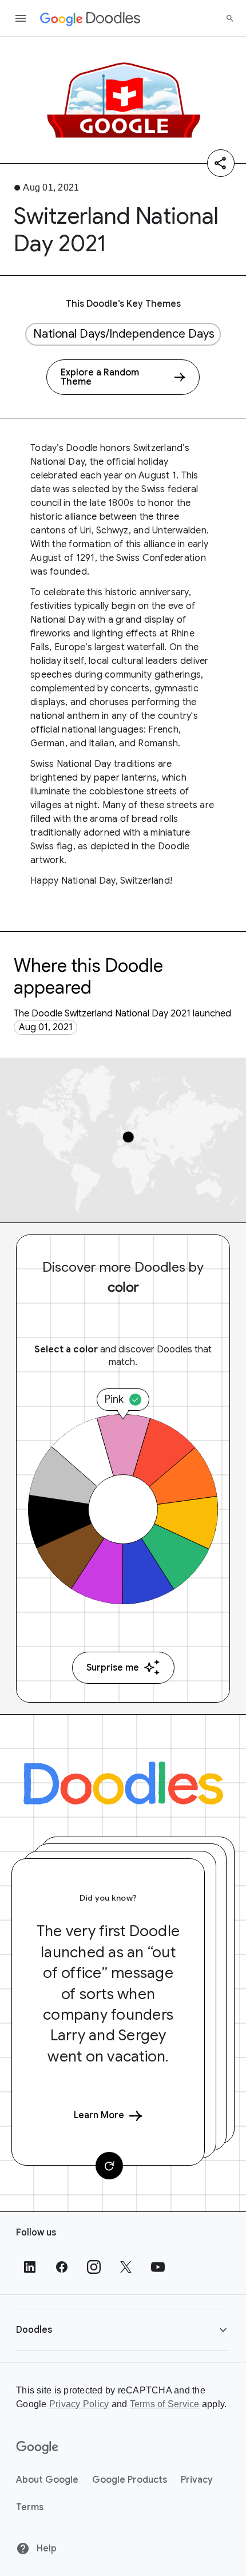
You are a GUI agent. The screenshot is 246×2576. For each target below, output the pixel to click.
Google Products (130, 2480)
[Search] (230, 18)
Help (45, 2549)
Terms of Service (165, 2404)
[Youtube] (158, 2267)
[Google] (37, 2448)
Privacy (197, 2480)
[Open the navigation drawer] (21, 18)
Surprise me (113, 1668)
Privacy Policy (79, 2404)
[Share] (221, 163)
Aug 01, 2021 (46, 1027)
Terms (30, 2507)
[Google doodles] (90, 18)
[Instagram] (94, 2267)
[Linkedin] (30, 2267)
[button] (123, 2330)
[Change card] (109, 2166)
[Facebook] (62, 2267)
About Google (47, 2480)
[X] (126, 2267)
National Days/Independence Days (124, 334)
